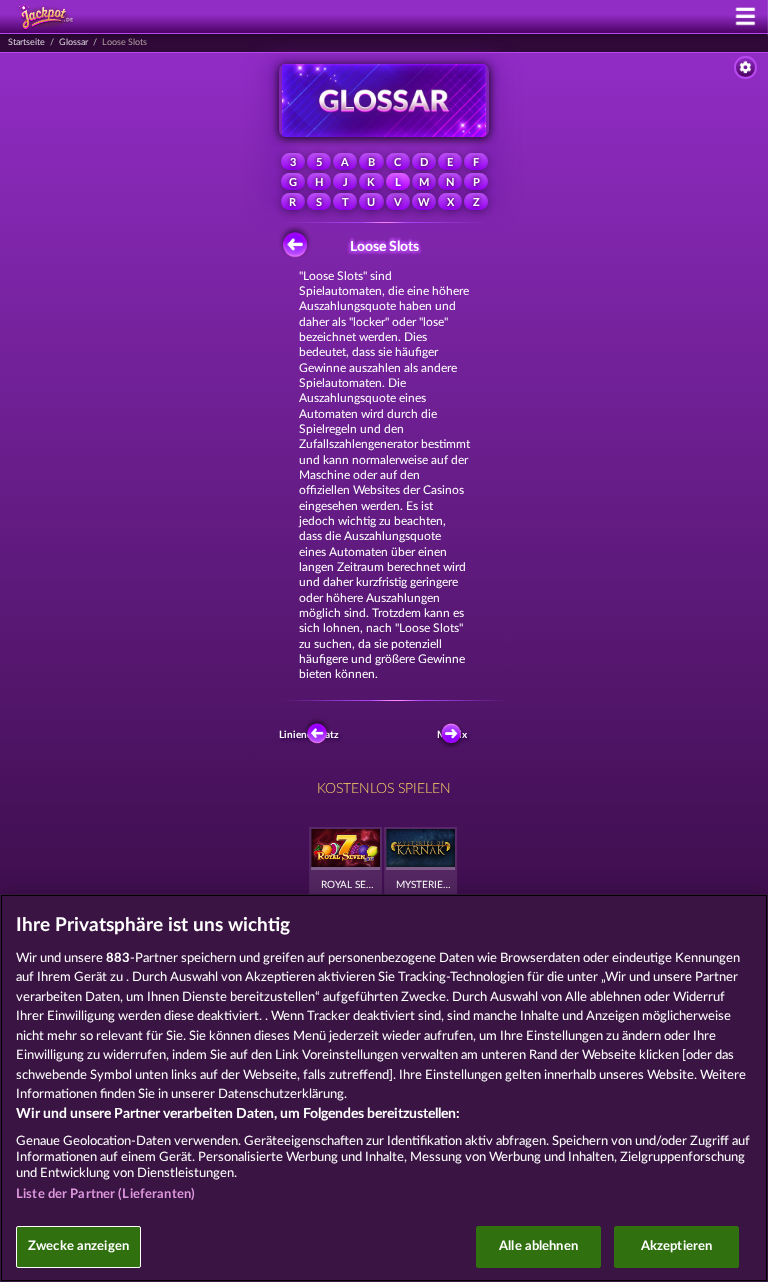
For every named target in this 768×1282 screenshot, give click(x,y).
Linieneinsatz (312, 735)
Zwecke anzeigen (78, 1246)
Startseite (26, 42)
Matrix (453, 735)
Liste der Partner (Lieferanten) (105, 1194)
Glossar (73, 42)
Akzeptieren (676, 1246)
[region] (384, 1088)
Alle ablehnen (538, 1246)
